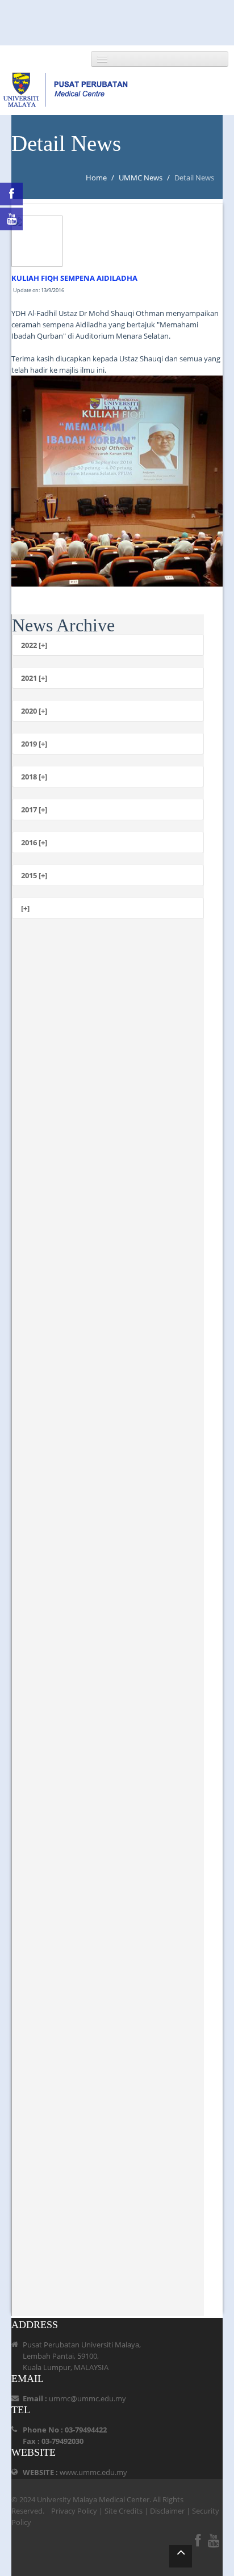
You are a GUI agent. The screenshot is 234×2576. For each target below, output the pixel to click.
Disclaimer (167, 2511)
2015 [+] (34, 875)
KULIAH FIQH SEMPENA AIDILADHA (74, 278)
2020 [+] (34, 711)
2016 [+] (34, 842)
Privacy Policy (74, 2511)
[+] (25, 908)
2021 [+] (34, 678)
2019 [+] (34, 744)
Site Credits (124, 2511)
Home (96, 178)
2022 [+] (34, 645)
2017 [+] (34, 810)
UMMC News (141, 178)
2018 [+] (34, 777)
